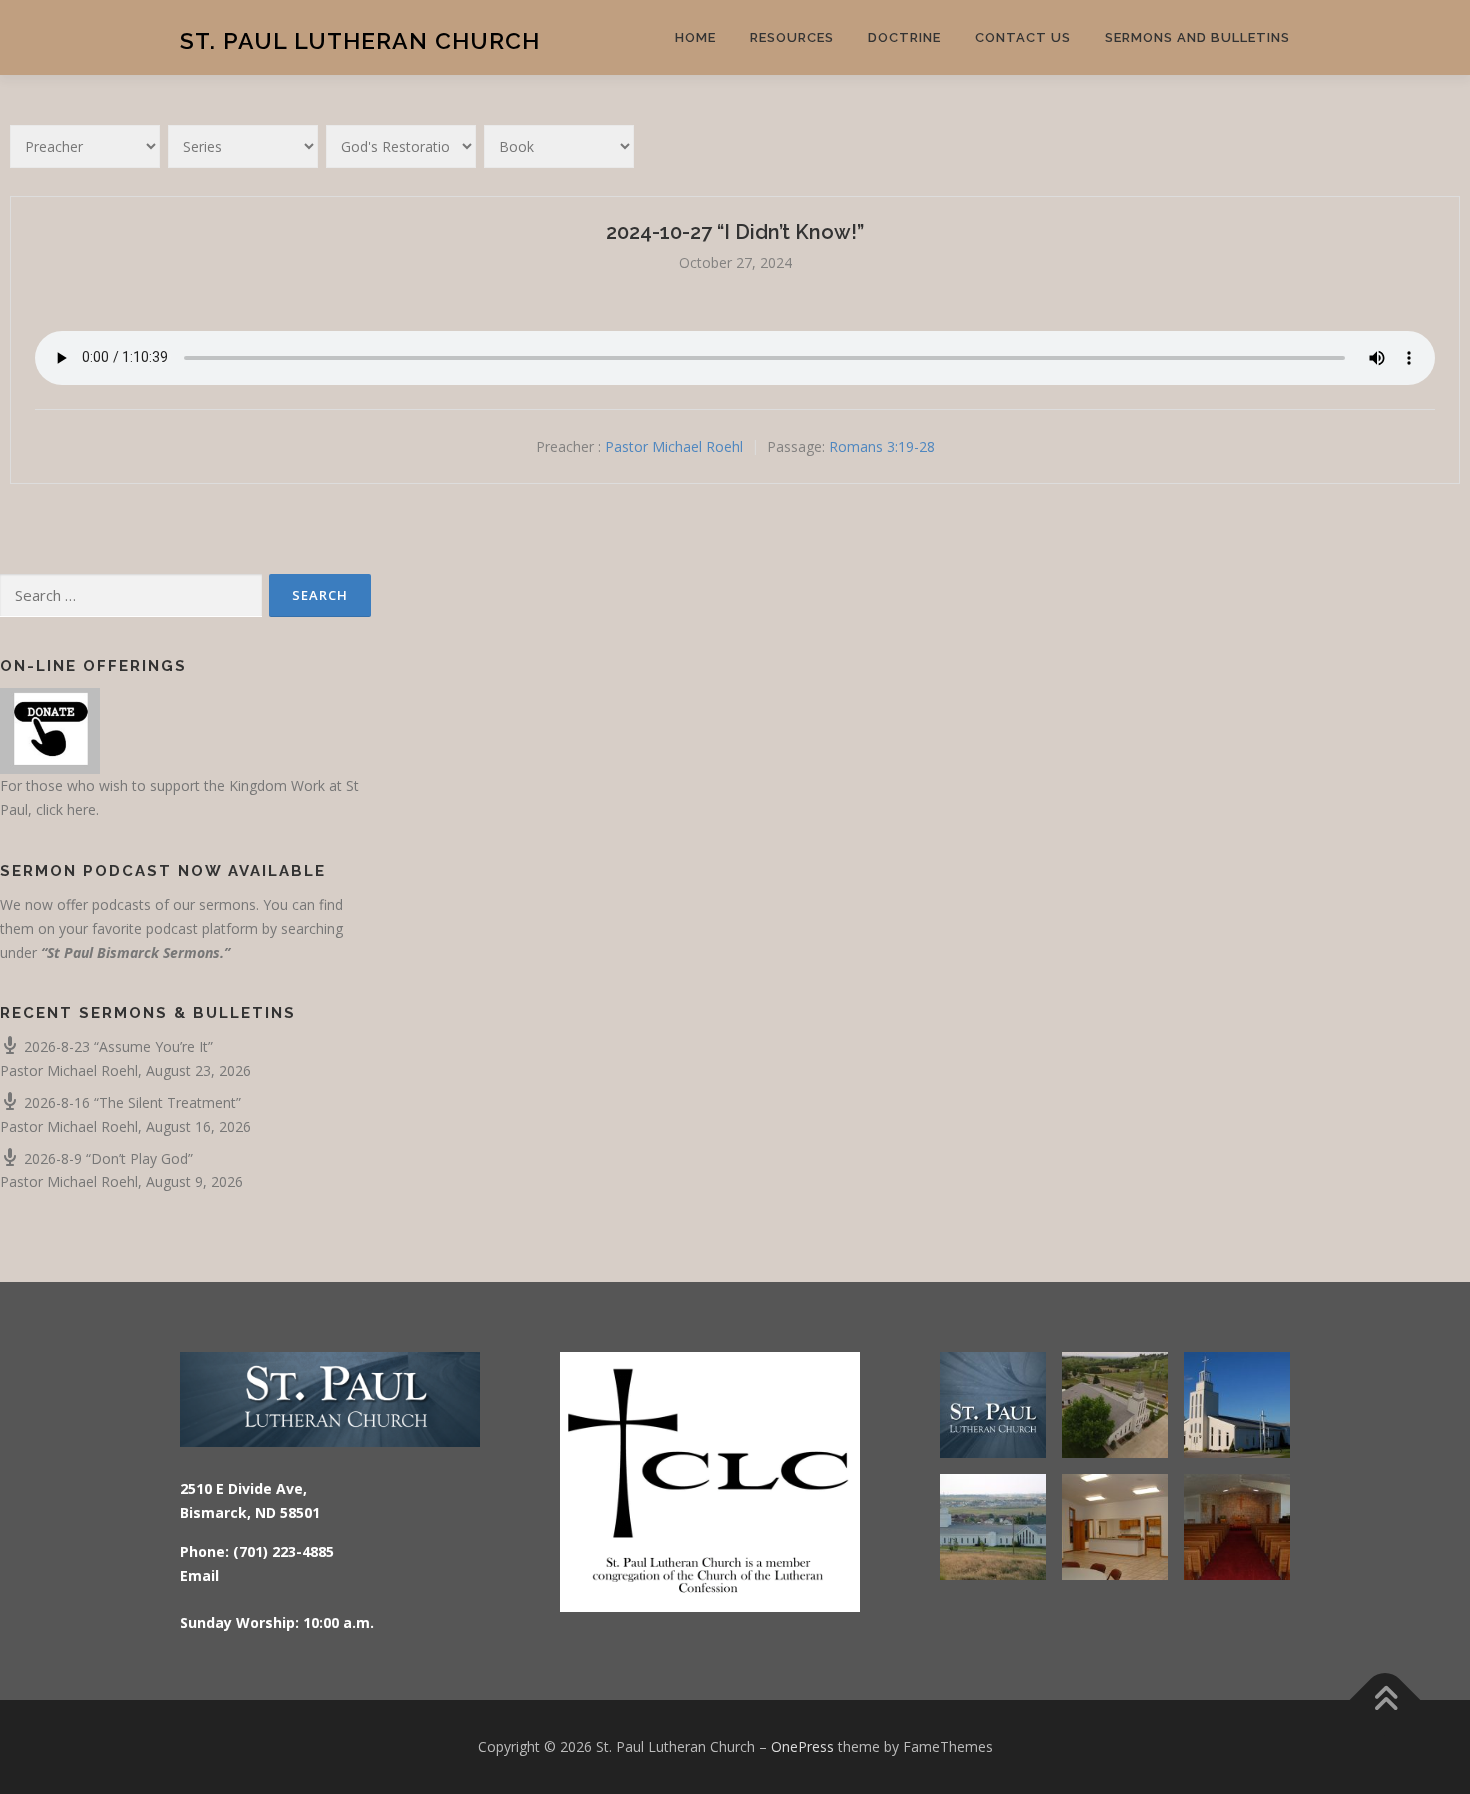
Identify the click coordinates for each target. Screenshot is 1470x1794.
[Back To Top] (1385, 1700)
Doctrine (904, 37)
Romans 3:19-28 (882, 446)
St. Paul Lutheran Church (360, 40)
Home (695, 37)
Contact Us (1023, 37)
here (81, 809)
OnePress (802, 1746)
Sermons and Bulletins (1197, 37)
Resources (792, 37)
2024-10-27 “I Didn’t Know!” (735, 232)
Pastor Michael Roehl (674, 446)
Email (199, 1575)
